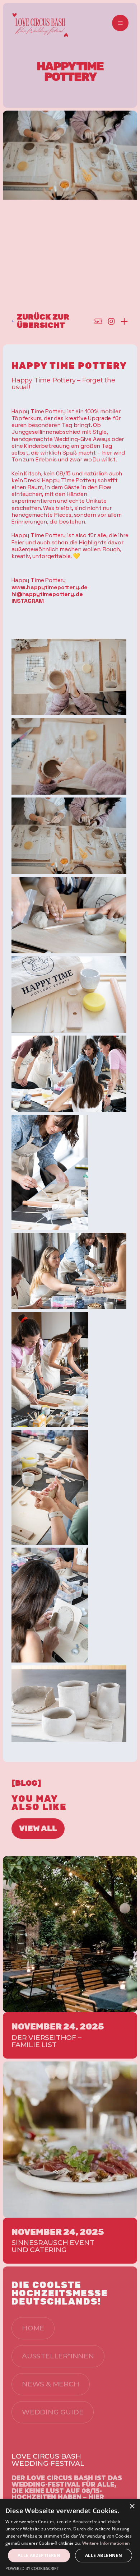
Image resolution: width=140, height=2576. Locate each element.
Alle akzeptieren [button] (39, 2555)
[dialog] (70, 2537)
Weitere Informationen (106, 2543)
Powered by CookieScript (32, 2568)
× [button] (132, 2507)
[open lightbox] (69, 677)
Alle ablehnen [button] (104, 2555)
